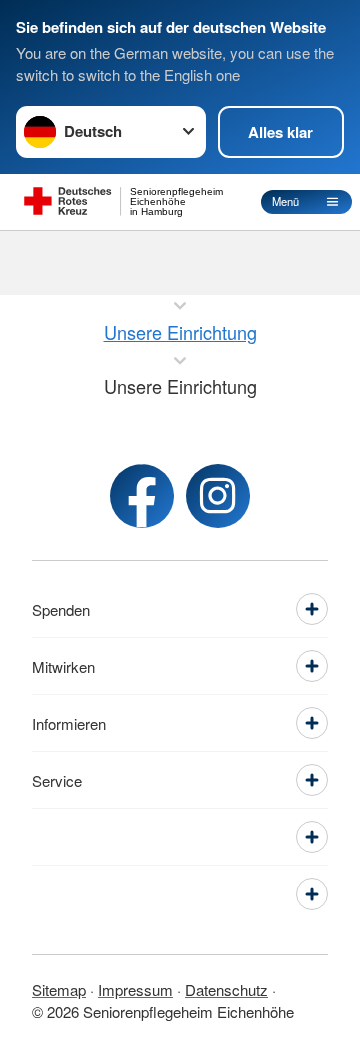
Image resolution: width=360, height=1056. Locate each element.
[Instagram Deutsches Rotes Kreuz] (218, 496)
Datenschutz (226, 989)
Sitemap (59, 989)
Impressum (135, 989)
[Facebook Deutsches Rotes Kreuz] (142, 496)
